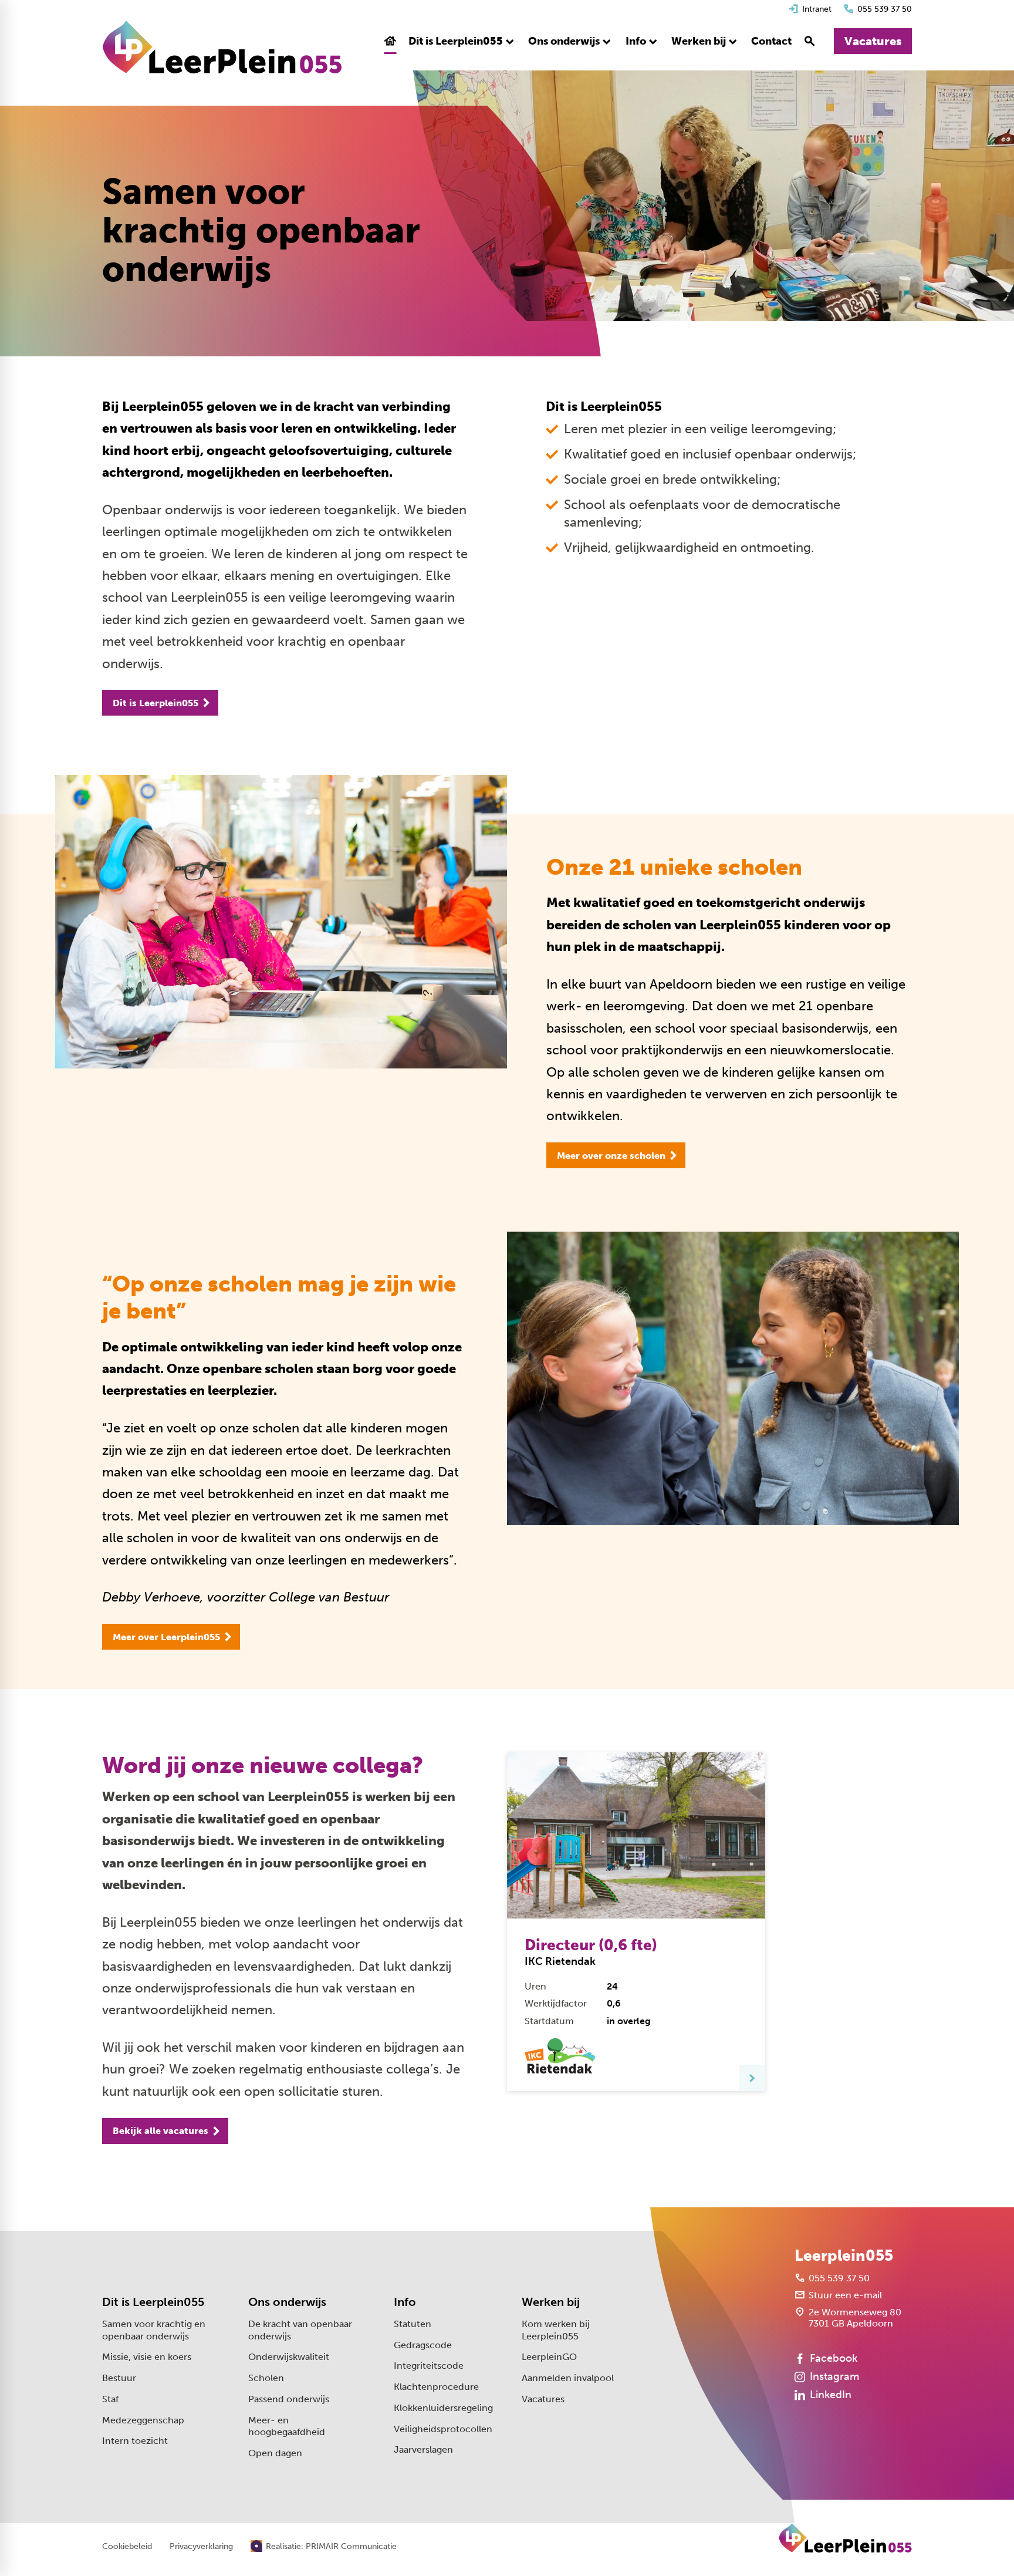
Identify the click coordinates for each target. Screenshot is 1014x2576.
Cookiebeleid (127, 2547)
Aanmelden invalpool (568, 2378)
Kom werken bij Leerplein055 (556, 2330)
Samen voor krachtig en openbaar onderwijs (154, 2330)
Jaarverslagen (423, 2449)
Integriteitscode (429, 2366)
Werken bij (551, 2302)
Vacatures (543, 2399)
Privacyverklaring (201, 2547)
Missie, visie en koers (147, 2357)
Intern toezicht (135, 2441)
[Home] (222, 47)
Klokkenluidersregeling (443, 2408)
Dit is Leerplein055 (153, 2302)
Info (405, 2302)
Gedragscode (423, 2345)
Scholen (266, 2378)
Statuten (413, 2324)
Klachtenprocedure (436, 2387)
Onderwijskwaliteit (289, 2357)
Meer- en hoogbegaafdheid (287, 2426)
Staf (110, 2399)
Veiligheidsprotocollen (443, 2429)
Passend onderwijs (289, 2399)
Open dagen (275, 2453)
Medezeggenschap (143, 2420)
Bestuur (119, 2378)
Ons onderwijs (287, 2302)
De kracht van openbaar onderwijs (300, 2330)
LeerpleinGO (549, 2357)
